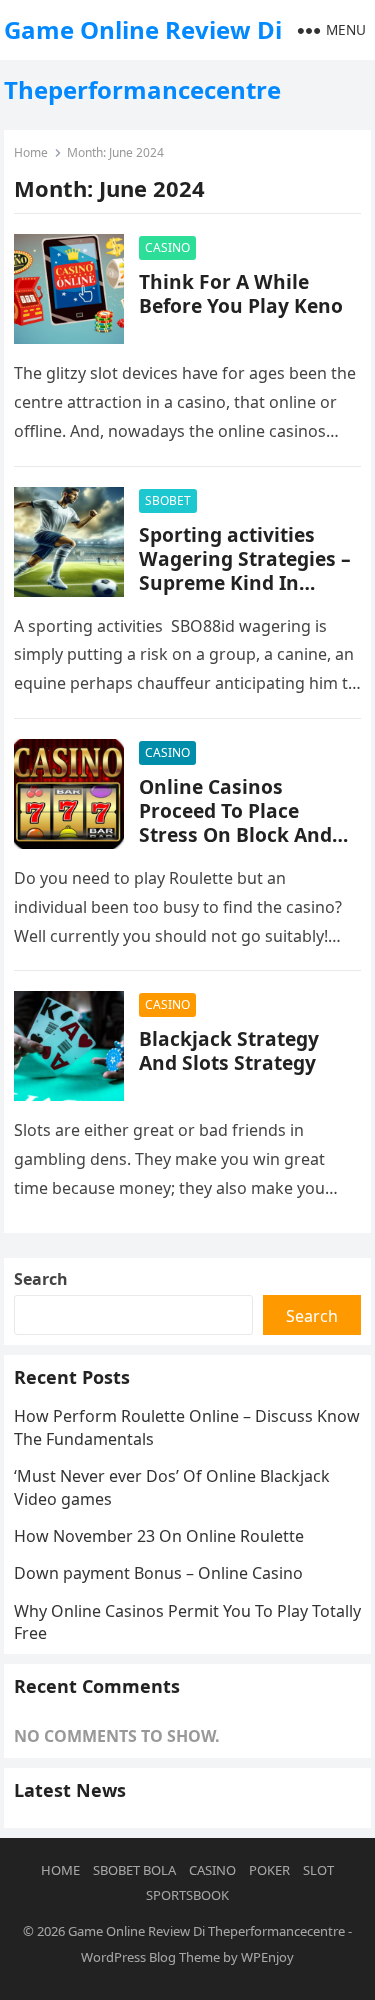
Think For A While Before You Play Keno (241, 293)
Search (41, 1279)
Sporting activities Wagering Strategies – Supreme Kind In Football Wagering (245, 570)
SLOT (318, 1870)
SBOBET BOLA (134, 1870)
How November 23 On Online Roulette (159, 1536)
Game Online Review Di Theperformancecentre (143, 59)
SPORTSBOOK (187, 1895)
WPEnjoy (267, 1957)
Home (31, 152)
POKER (269, 1870)
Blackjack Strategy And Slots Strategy (229, 1050)
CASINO (167, 247)
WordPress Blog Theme (150, 1957)
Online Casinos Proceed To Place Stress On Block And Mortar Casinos (235, 822)
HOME (60, 1870)
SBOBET (168, 500)
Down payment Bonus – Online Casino (158, 1573)
